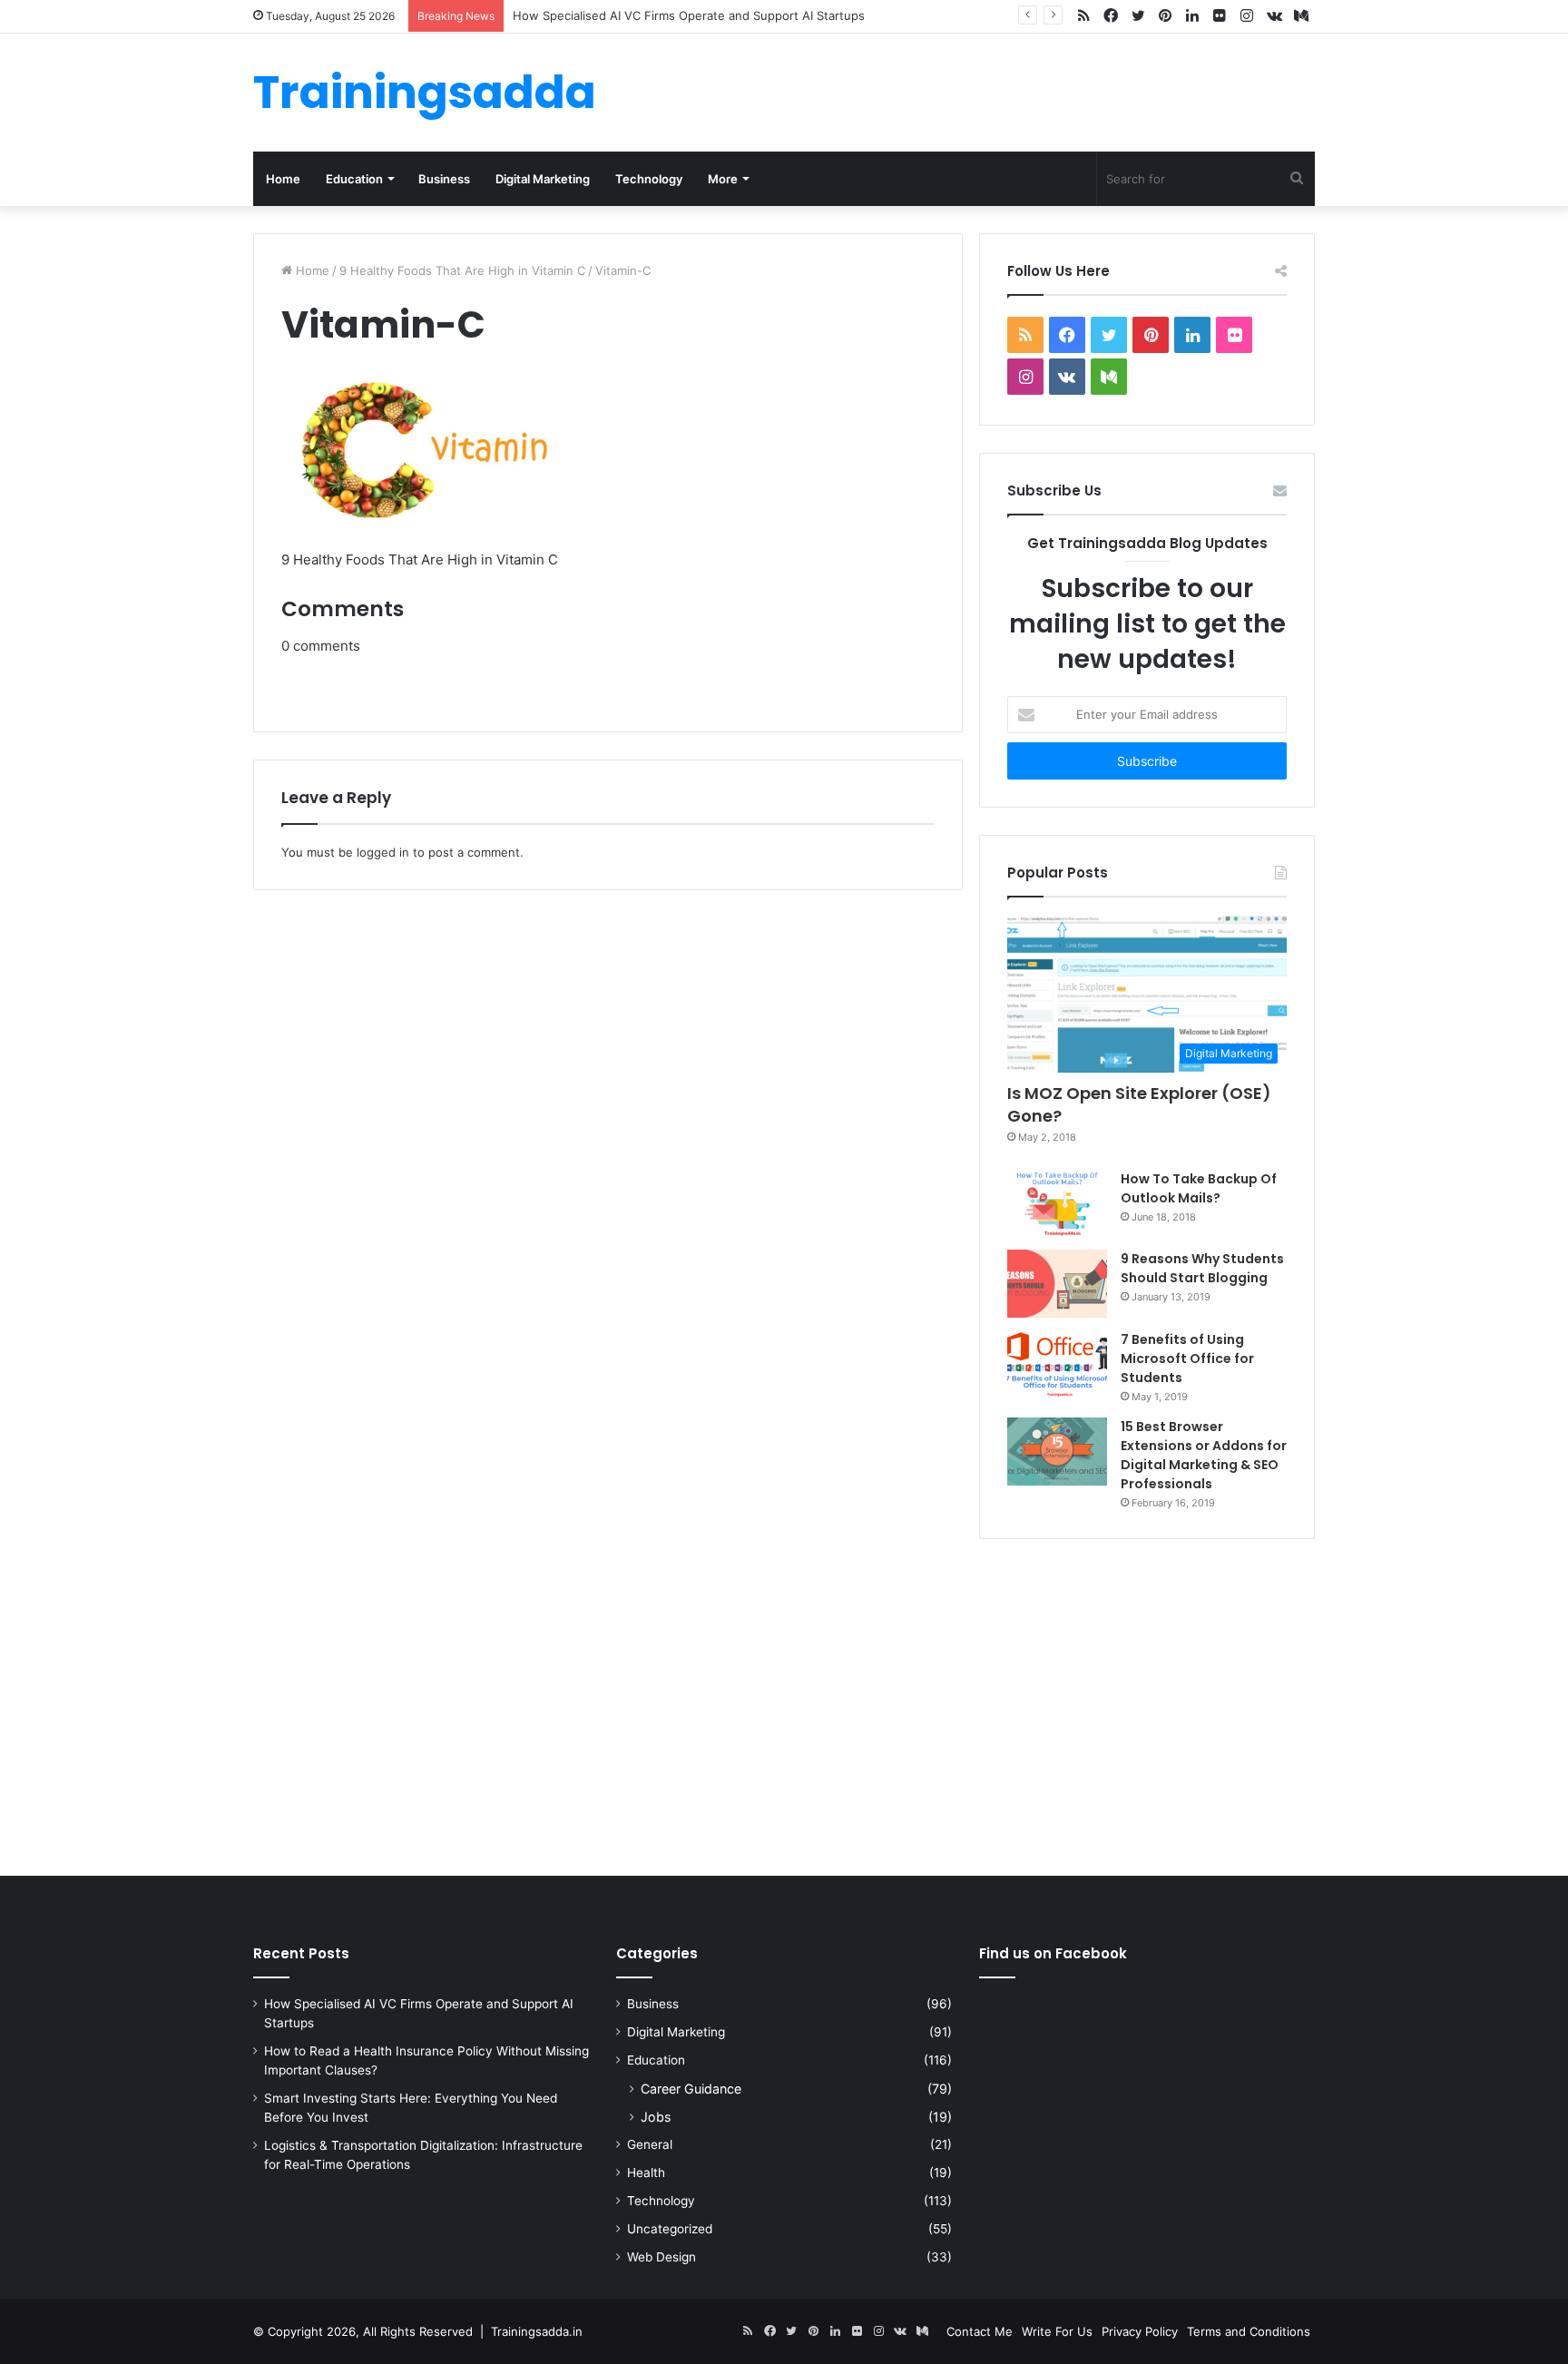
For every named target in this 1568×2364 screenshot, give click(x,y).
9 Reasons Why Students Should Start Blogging (1202, 1268)
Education (354, 179)
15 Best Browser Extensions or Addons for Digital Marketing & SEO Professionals (1204, 1455)
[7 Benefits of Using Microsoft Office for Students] (1057, 1364)
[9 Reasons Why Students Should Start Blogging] (1057, 1284)
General (650, 2144)
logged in (383, 852)
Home (283, 179)
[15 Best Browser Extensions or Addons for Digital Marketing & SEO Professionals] (1057, 1452)
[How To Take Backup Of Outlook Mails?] (1057, 1203)
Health (646, 2173)
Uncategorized (670, 2229)
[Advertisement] (784, 1703)
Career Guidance (691, 2089)
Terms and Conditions (1249, 2331)
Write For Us (1057, 2331)
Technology (649, 179)
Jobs (656, 2117)
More (723, 179)
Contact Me (980, 2331)
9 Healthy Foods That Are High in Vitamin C (462, 270)
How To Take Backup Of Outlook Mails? (1199, 1188)
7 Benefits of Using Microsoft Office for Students (1187, 1359)
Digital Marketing (543, 179)
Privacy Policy (1140, 2331)
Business (444, 179)
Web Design (661, 2257)
